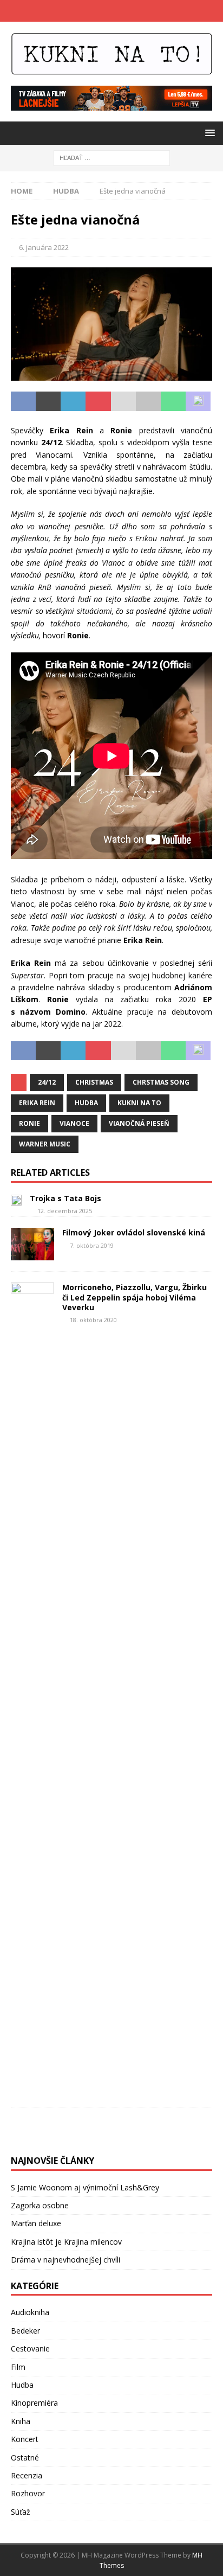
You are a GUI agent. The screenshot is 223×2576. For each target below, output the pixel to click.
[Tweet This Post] (48, 401)
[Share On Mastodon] (198, 401)
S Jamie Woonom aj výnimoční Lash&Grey (85, 2187)
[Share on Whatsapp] (173, 401)
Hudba (22, 2385)
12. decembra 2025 (65, 1211)
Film (18, 2367)
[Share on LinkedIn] (73, 401)
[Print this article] (148, 401)
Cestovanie (30, 2348)
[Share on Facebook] (23, 401)
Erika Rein (37, 1103)
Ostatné (25, 2458)
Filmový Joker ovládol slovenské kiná (134, 1232)
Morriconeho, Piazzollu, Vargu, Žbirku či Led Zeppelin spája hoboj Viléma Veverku (135, 1297)
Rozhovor (28, 2493)
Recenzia (27, 2475)
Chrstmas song (161, 1082)
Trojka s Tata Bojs (65, 1198)
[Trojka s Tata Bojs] (16, 1200)
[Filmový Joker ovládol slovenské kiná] (32, 1244)
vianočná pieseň (139, 1123)
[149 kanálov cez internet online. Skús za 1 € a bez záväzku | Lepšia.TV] (111, 104)
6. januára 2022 (44, 247)
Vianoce (74, 1123)
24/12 (47, 1082)
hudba (86, 1103)
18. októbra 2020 (93, 1320)
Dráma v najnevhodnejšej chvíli (65, 2260)
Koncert (25, 2439)
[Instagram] (122, 11)
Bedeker (25, 2331)
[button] (208, 133)
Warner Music (45, 1144)
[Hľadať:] (112, 158)
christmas (94, 1082)
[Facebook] (101, 11)
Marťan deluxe (36, 2223)
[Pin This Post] (98, 401)
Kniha (21, 2421)
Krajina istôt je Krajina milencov (66, 2242)
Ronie (29, 1123)
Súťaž (21, 2512)
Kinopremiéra (34, 2403)
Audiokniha (30, 2312)
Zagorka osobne (40, 2205)
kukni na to (139, 1103)
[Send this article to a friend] (123, 401)
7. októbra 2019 (92, 1245)
